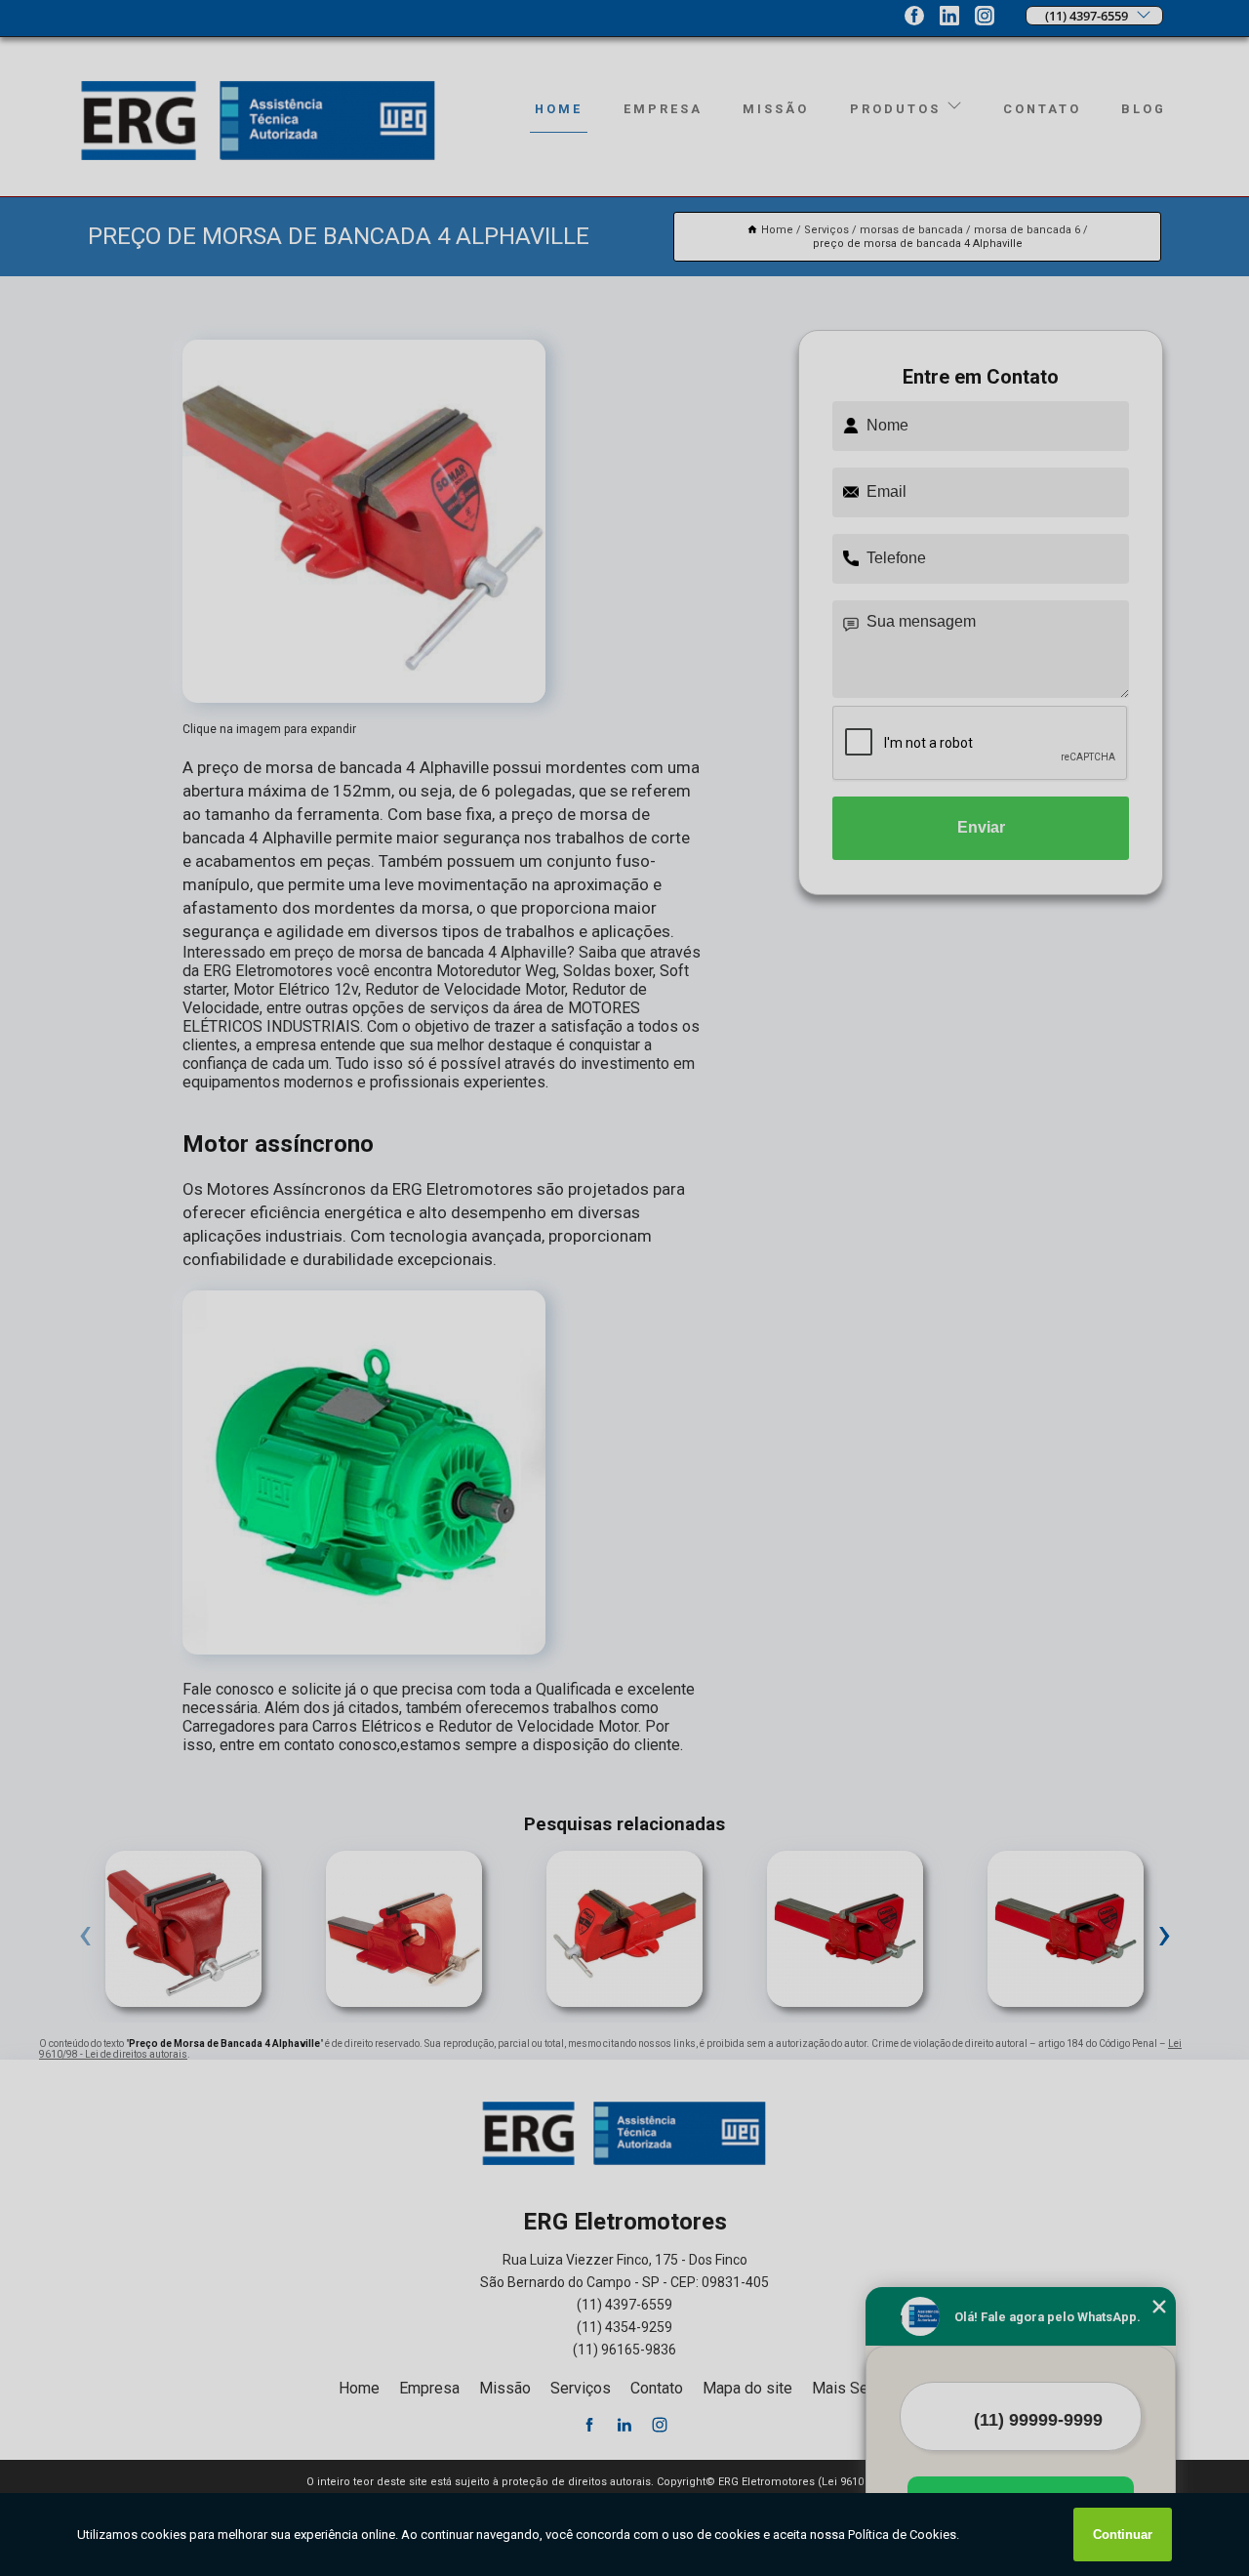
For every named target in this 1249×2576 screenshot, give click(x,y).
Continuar (1123, 2535)
